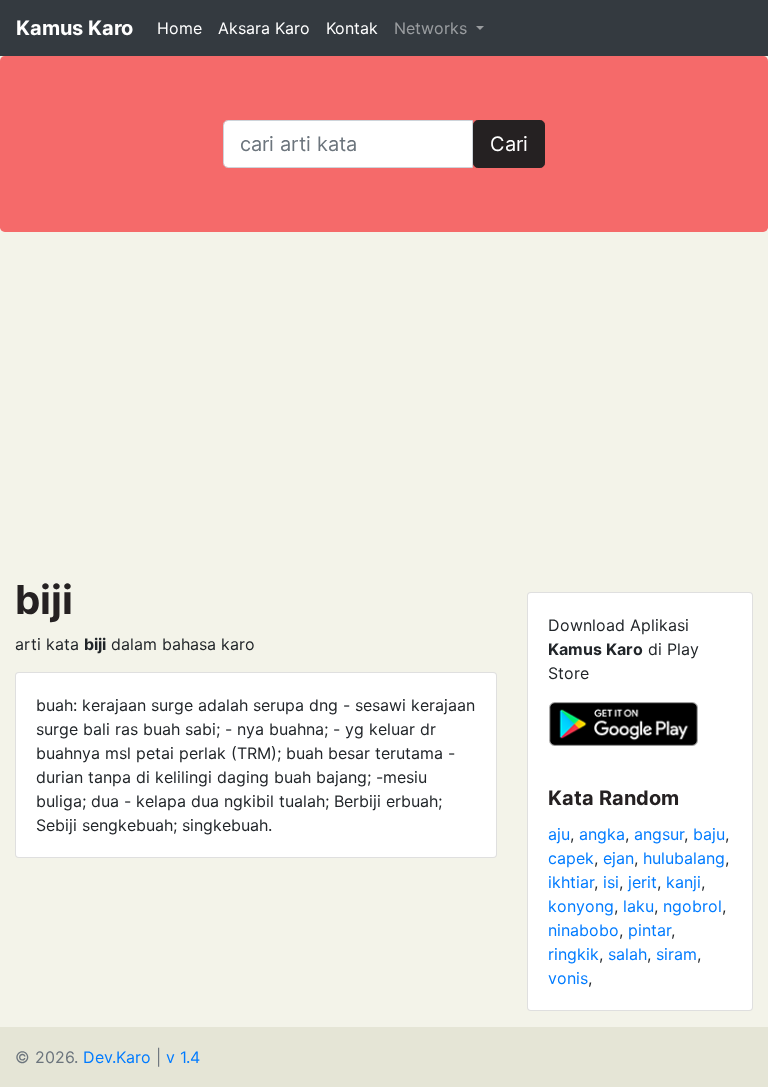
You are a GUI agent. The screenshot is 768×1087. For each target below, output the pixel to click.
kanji (683, 882)
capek (571, 858)
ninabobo (583, 930)
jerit (642, 882)
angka (602, 834)
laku (638, 906)
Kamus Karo (74, 28)
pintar (649, 930)
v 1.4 (183, 1057)
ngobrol (692, 906)
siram (676, 954)
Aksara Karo (264, 28)
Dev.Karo (117, 1057)
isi (611, 882)
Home (179, 28)
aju (559, 834)
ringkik (573, 954)
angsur (659, 834)
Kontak (352, 28)
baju (709, 834)
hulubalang (684, 858)
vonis (568, 978)
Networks (433, 28)
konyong (581, 906)
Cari (509, 144)
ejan (618, 858)
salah (627, 954)
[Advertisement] (384, 404)
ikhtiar (571, 882)
